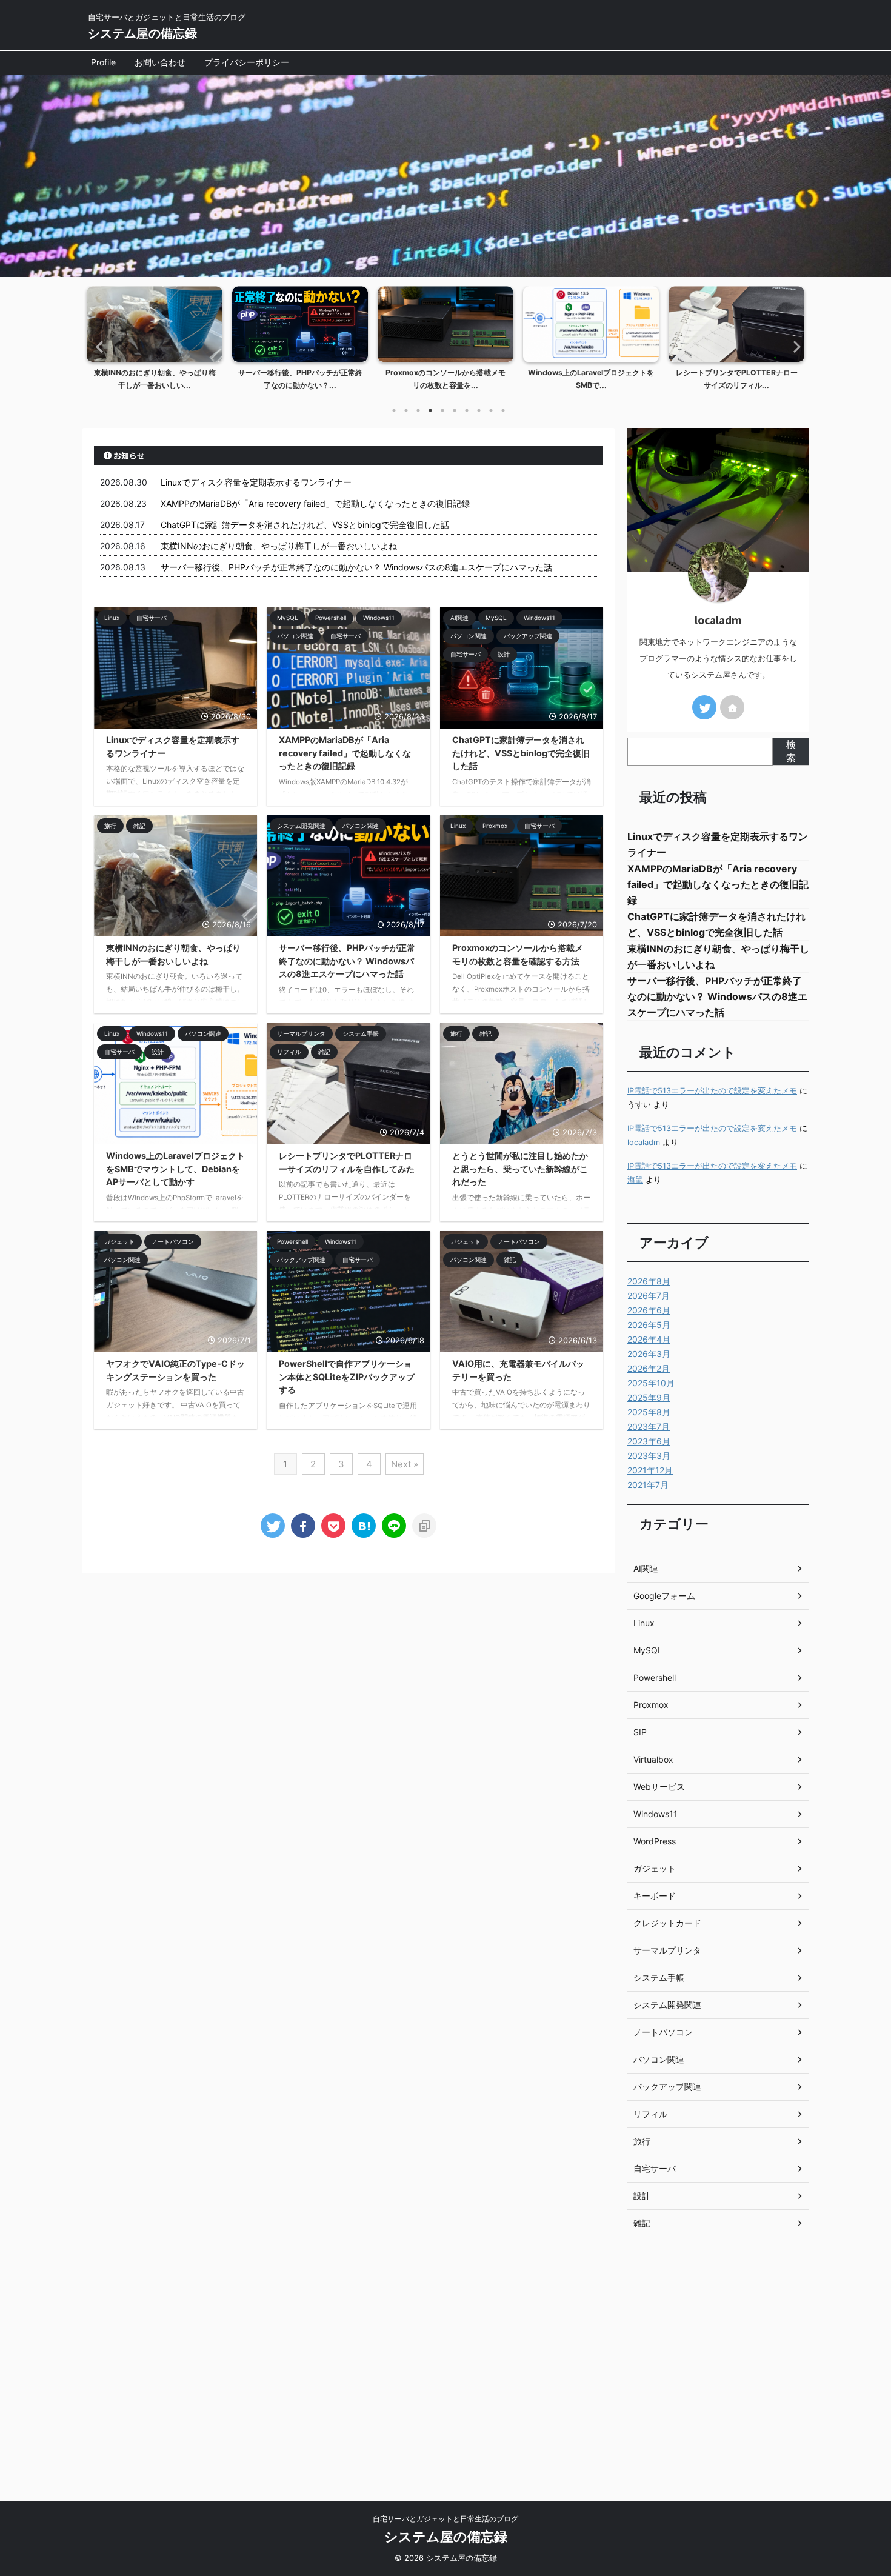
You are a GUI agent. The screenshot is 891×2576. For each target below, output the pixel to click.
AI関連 (646, 1568)
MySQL (648, 1650)
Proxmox (651, 1705)
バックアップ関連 (667, 2087)
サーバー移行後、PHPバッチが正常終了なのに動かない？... (300, 379)
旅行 (642, 2141)
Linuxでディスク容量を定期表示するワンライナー (256, 482)
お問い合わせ (160, 62)
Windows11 (656, 1814)
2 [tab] (406, 410)
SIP (640, 1732)
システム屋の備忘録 (142, 33)
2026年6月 (649, 1310)
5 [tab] (442, 410)
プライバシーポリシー (247, 62)
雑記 (642, 2223)
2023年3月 (649, 1456)
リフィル (650, 2114)
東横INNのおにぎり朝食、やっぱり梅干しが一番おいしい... (155, 379)
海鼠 (635, 1180)
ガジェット (655, 1868)
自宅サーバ (655, 2168)
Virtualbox (653, 1759)
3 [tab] (418, 410)
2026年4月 (649, 1339)
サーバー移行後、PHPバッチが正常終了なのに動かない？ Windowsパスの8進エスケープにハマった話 (356, 567)
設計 (642, 2196)
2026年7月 (649, 1296)
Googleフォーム (664, 1596)
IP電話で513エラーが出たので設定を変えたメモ (712, 1091)
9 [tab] (491, 410)
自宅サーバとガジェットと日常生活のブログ (446, 2519)
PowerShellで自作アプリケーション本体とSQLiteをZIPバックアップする (347, 1376)
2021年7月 (648, 1485)
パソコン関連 (659, 2059)
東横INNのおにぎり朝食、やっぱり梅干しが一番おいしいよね (279, 546)
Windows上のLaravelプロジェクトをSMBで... (591, 379)
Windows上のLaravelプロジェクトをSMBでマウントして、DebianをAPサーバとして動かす (175, 1169)
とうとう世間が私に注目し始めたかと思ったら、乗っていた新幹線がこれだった (520, 1169)
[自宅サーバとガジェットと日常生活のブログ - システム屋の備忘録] (364, 1526)
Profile (103, 62)
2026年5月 (649, 1325)
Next (793, 346)
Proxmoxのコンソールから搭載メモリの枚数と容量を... (446, 379)
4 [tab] (430, 410)
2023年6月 (649, 1441)
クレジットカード (667, 1923)
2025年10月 (651, 1383)
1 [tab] (394, 410)
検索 (791, 751)
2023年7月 (649, 1426)
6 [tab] (455, 410)
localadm (644, 1142)
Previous (98, 346)
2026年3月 (649, 1354)
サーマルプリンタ (667, 1950)
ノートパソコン (663, 2032)
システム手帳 (659, 1977)
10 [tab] (503, 410)
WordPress (655, 1841)
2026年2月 (649, 1368)
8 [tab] (479, 410)
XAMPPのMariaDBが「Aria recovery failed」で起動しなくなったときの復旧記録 (315, 503)
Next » (405, 1464)
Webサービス (659, 1787)
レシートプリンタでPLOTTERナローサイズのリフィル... (737, 379)
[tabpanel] (155, 342)
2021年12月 (650, 1470)
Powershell (655, 1677)
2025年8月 (649, 1412)
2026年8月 (649, 1281)
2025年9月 (649, 1397)
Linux (644, 1623)
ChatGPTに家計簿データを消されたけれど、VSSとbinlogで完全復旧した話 (305, 525)
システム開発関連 (667, 2005)
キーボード (655, 1896)
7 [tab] (467, 410)
